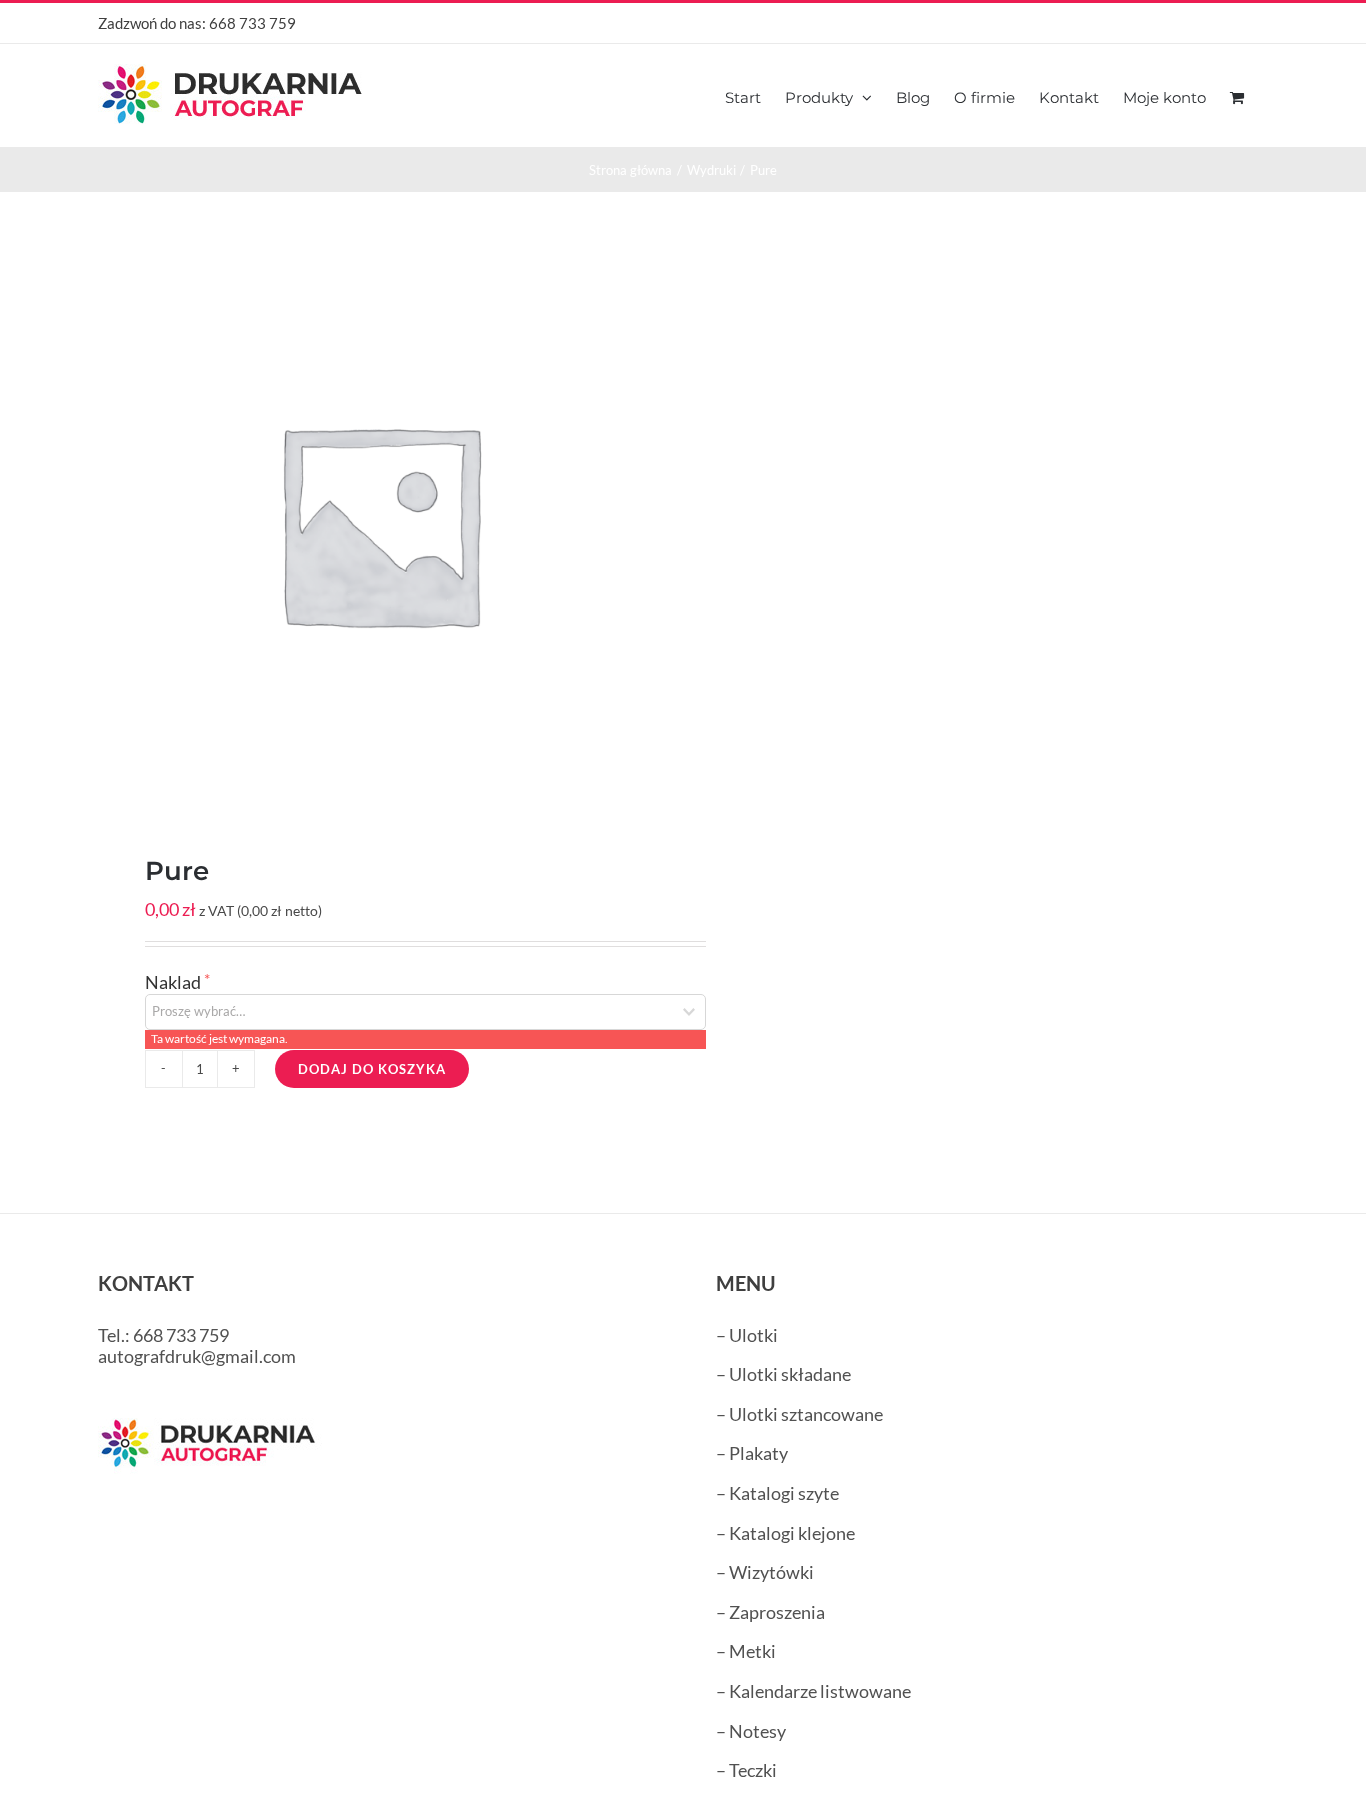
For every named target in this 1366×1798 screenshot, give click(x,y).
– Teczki (746, 1770)
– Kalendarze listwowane (813, 1691)
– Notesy (751, 1731)
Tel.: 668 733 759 (163, 1335)
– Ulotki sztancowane (799, 1414)
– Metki (746, 1651)
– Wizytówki (765, 1572)
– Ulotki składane (783, 1374)
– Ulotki (747, 1335)
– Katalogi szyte (777, 1493)
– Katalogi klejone (785, 1533)
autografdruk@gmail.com (197, 1356)
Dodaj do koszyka (372, 1069)
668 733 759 (252, 23)
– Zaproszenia (770, 1612)
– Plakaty (752, 1453)
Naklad (174, 982)
